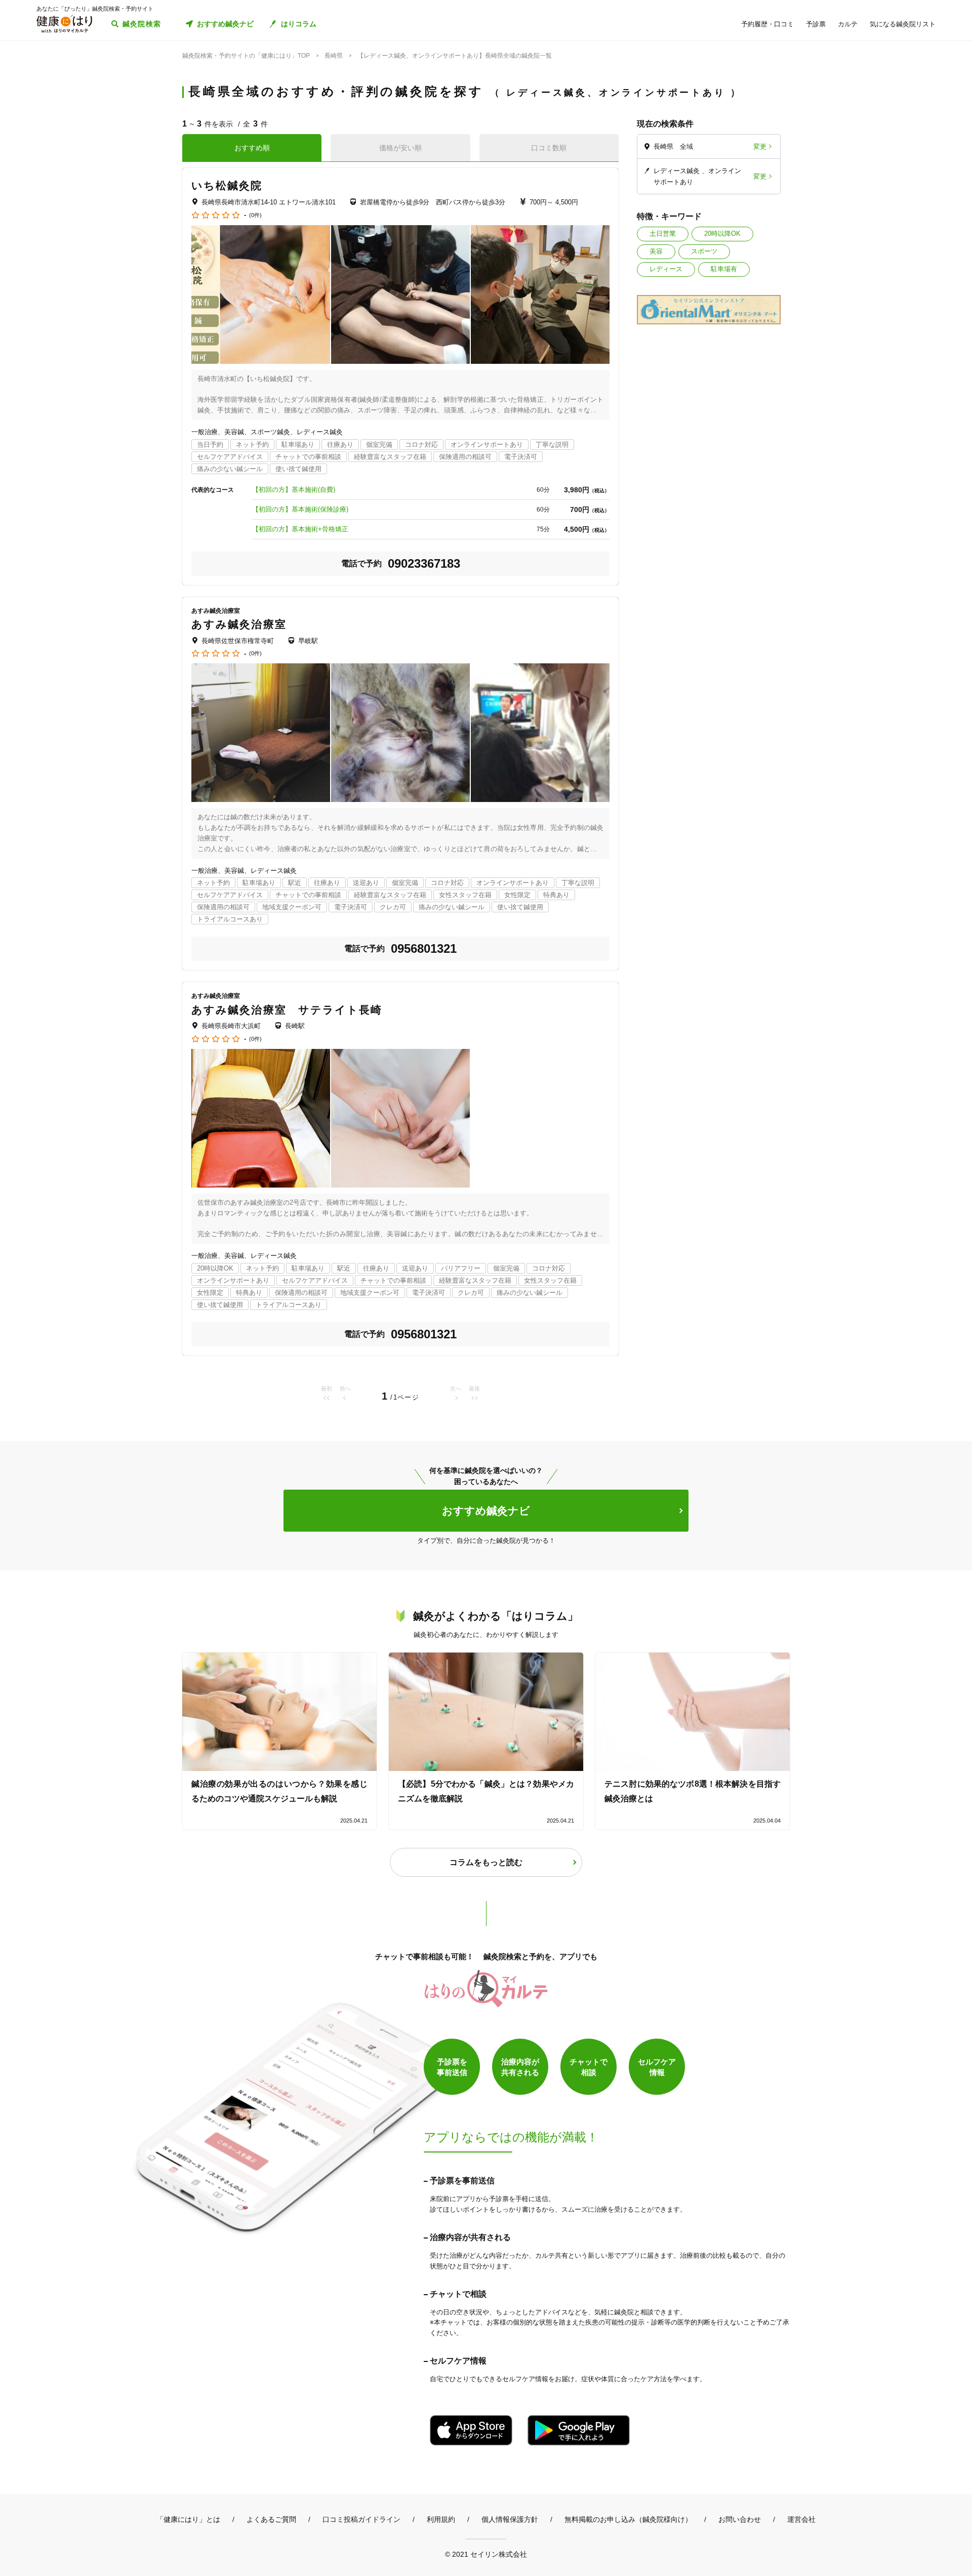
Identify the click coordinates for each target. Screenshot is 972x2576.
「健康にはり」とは (188, 2519)
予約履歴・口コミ (767, 24)
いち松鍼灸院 (227, 185)
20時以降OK (722, 234)
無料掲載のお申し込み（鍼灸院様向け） (628, 2519)
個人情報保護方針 (510, 2519)
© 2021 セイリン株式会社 (486, 2554)
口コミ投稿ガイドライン (361, 2519)
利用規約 (441, 2519)
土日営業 (663, 234)
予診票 (816, 24)
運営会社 (801, 2519)
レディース (666, 269)
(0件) (255, 215)
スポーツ (704, 251)
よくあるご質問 (271, 2519)
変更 (760, 146)
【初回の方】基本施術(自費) (294, 490)
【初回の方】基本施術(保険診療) (300, 509)
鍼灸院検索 (142, 24)
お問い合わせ (740, 2519)
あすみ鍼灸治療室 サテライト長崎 (287, 1010)
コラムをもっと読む (486, 1862)
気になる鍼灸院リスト (903, 24)
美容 (656, 251)
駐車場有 (724, 269)
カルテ (848, 24)
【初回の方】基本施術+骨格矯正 (300, 529)
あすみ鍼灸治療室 (239, 624)
